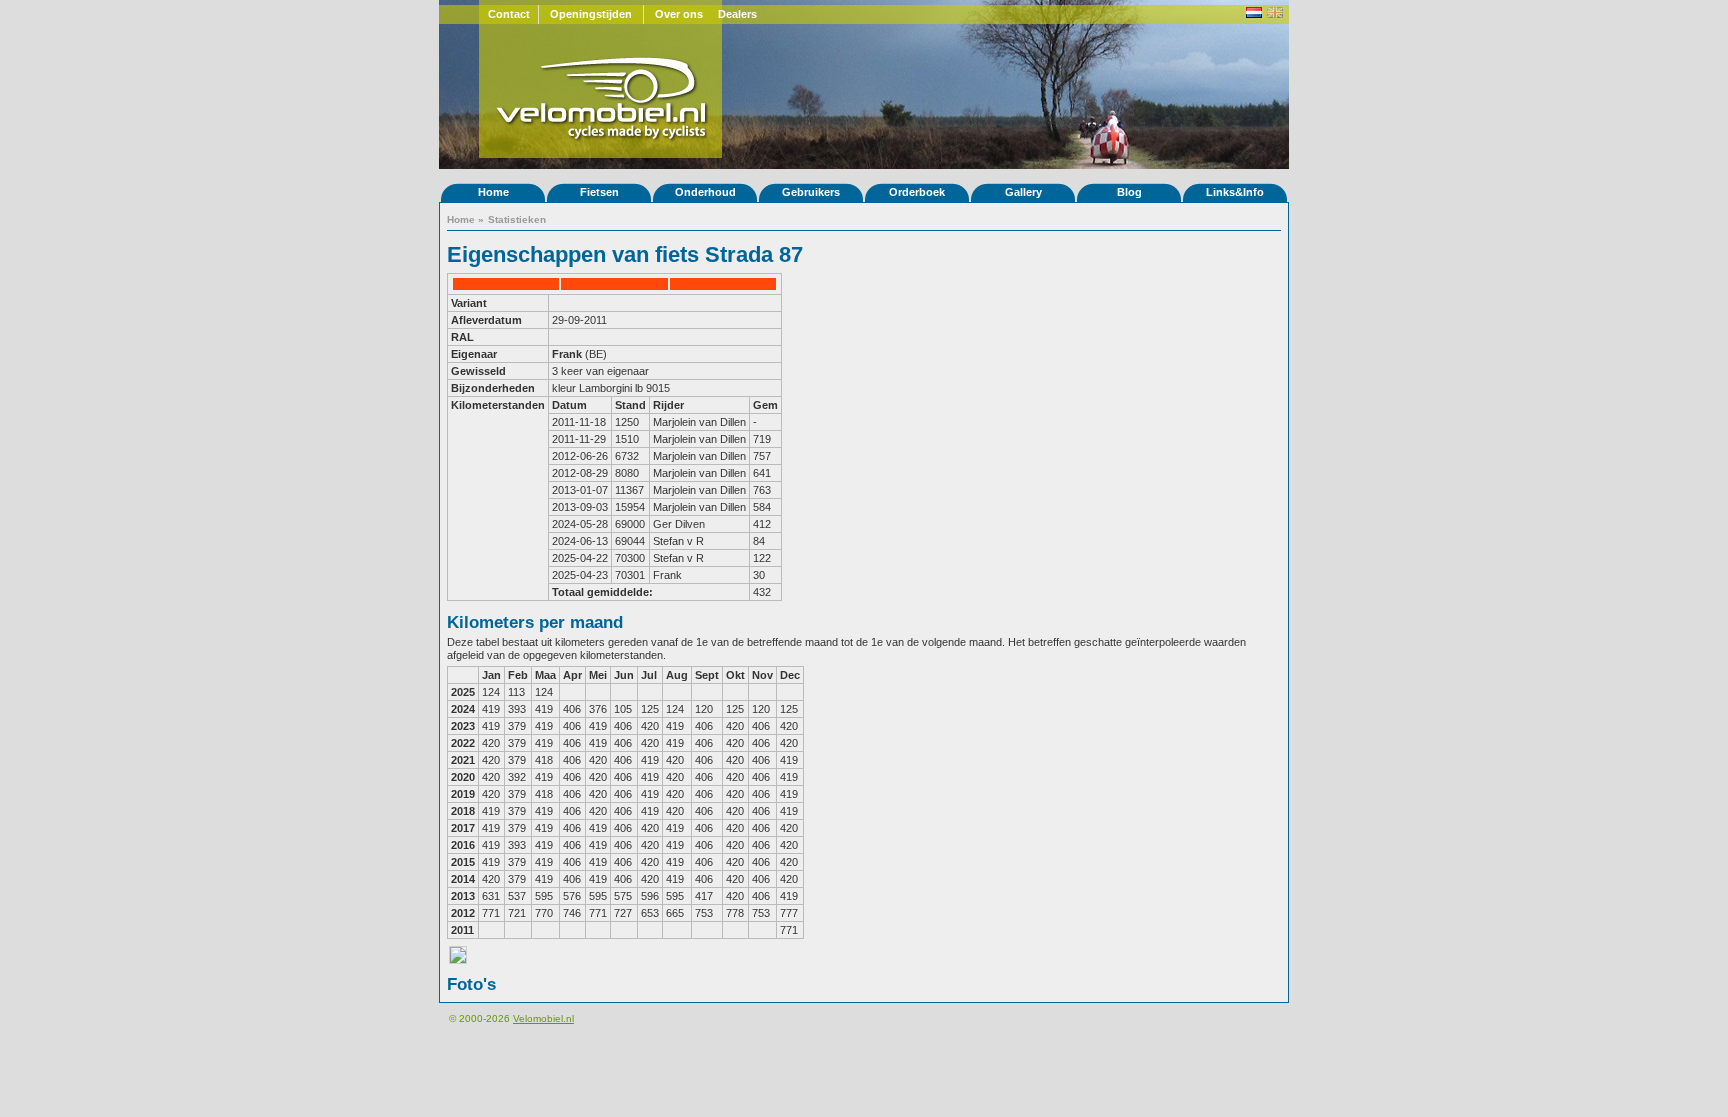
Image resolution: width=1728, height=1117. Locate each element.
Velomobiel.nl (543, 1018)
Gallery (1023, 192)
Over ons (679, 14)
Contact (509, 14)
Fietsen (599, 192)
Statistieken (517, 219)
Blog (1129, 192)
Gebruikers (811, 192)
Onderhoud (705, 192)
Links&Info (1235, 192)
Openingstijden (591, 14)
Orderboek (917, 192)
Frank (568, 354)
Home (493, 192)
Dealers (737, 14)
